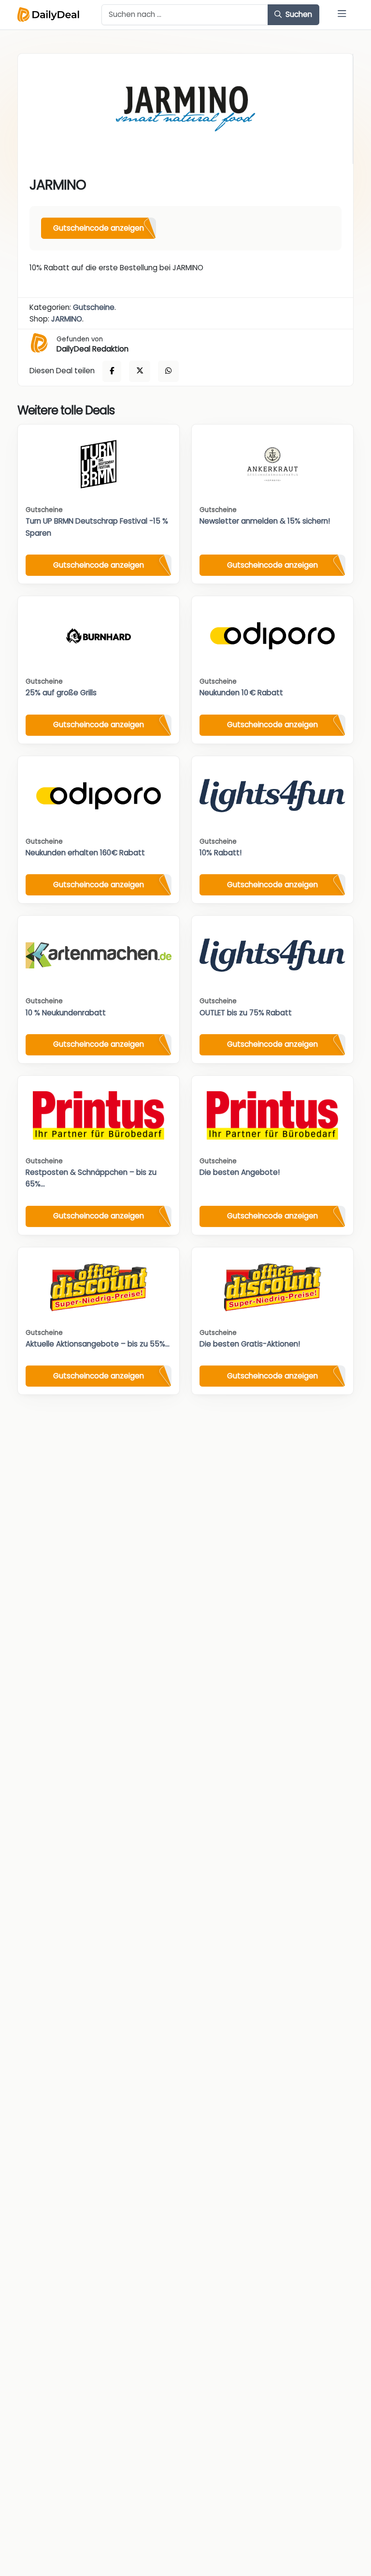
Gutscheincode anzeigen (99, 228)
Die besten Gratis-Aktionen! (250, 1344)
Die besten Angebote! (240, 1172)
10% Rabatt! (221, 853)
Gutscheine (94, 307)
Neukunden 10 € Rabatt (241, 693)
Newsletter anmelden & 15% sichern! (265, 521)
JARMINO (67, 319)
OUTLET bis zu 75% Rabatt (246, 1013)
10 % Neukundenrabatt (66, 1013)
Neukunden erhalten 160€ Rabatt (85, 853)
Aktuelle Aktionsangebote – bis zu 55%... (98, 1344)
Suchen (298, 14)
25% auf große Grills (61, 693)
